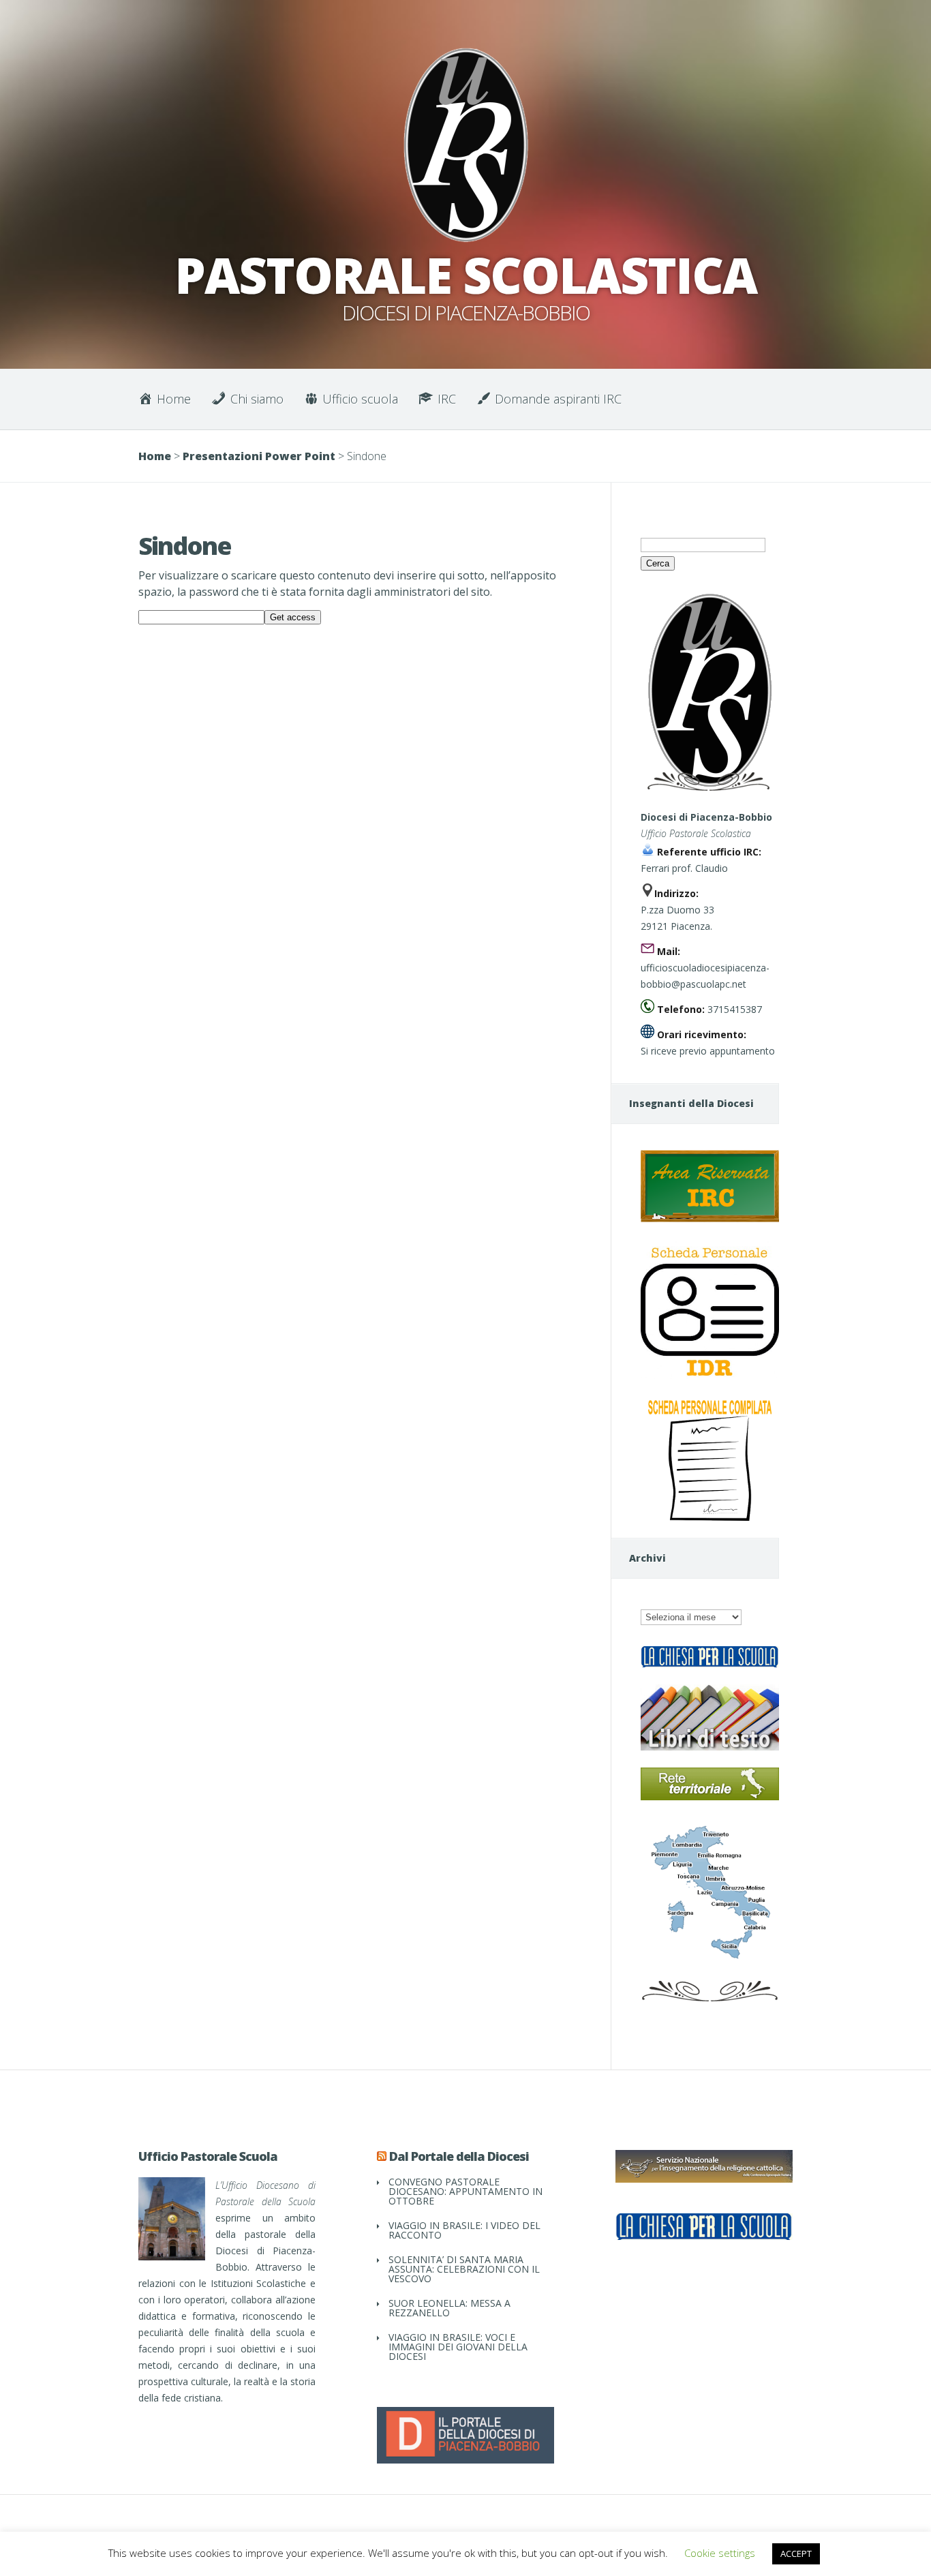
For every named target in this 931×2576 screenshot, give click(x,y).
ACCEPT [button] (796, 2554)
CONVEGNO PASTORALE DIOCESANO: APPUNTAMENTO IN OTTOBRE (465, 2191)
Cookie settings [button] (720, 2553)
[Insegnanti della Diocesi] (710, 1218)
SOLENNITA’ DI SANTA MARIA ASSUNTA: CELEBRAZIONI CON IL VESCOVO (464, 2269)
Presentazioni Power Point (259, 456)
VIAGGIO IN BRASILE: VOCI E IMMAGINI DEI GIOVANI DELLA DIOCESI (458, 2347)
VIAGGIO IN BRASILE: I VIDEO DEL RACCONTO (464, 2230)
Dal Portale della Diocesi (459, 2156)
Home (155, 456)
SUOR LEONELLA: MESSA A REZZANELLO (449, 2308)
